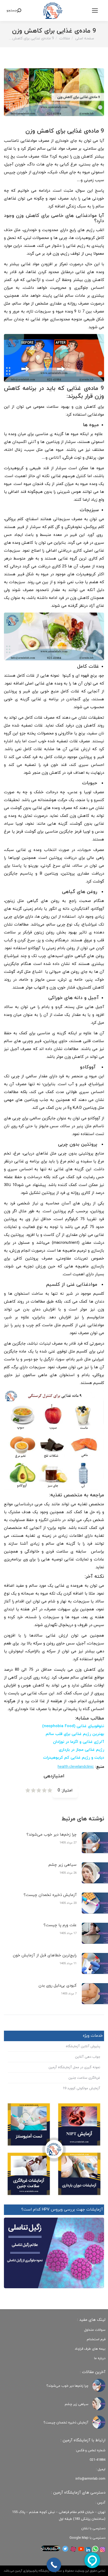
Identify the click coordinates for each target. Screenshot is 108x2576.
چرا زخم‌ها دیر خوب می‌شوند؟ (52, 1835)
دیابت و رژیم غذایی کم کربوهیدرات (74, 1758)
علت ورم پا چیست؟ (60, 1925)
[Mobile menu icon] (95, 11)
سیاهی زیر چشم (63, 1865)
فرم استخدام (96, 2339)
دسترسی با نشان (93, 2528)
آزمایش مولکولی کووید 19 (81, 2088)
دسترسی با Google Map (87, 2538)
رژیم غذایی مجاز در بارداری (81, 1750)
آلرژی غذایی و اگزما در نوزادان (79, 1742)
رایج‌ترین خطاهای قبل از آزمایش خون (45, 1955)
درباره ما (100, 2358)
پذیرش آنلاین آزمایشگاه (83, 2046)
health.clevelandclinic (76, 1767)
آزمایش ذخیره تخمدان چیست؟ (50, 1895)
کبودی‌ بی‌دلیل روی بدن (58, 1986)
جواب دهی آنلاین (88, 2057)
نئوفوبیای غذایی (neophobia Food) (73, 1726)
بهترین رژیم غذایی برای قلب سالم (75, 1734)
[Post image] (99, 2385)
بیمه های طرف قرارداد (90, 2349)
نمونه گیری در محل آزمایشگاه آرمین (74, 2067)
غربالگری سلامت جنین (84, 2078)
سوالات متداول (95, 2330)
